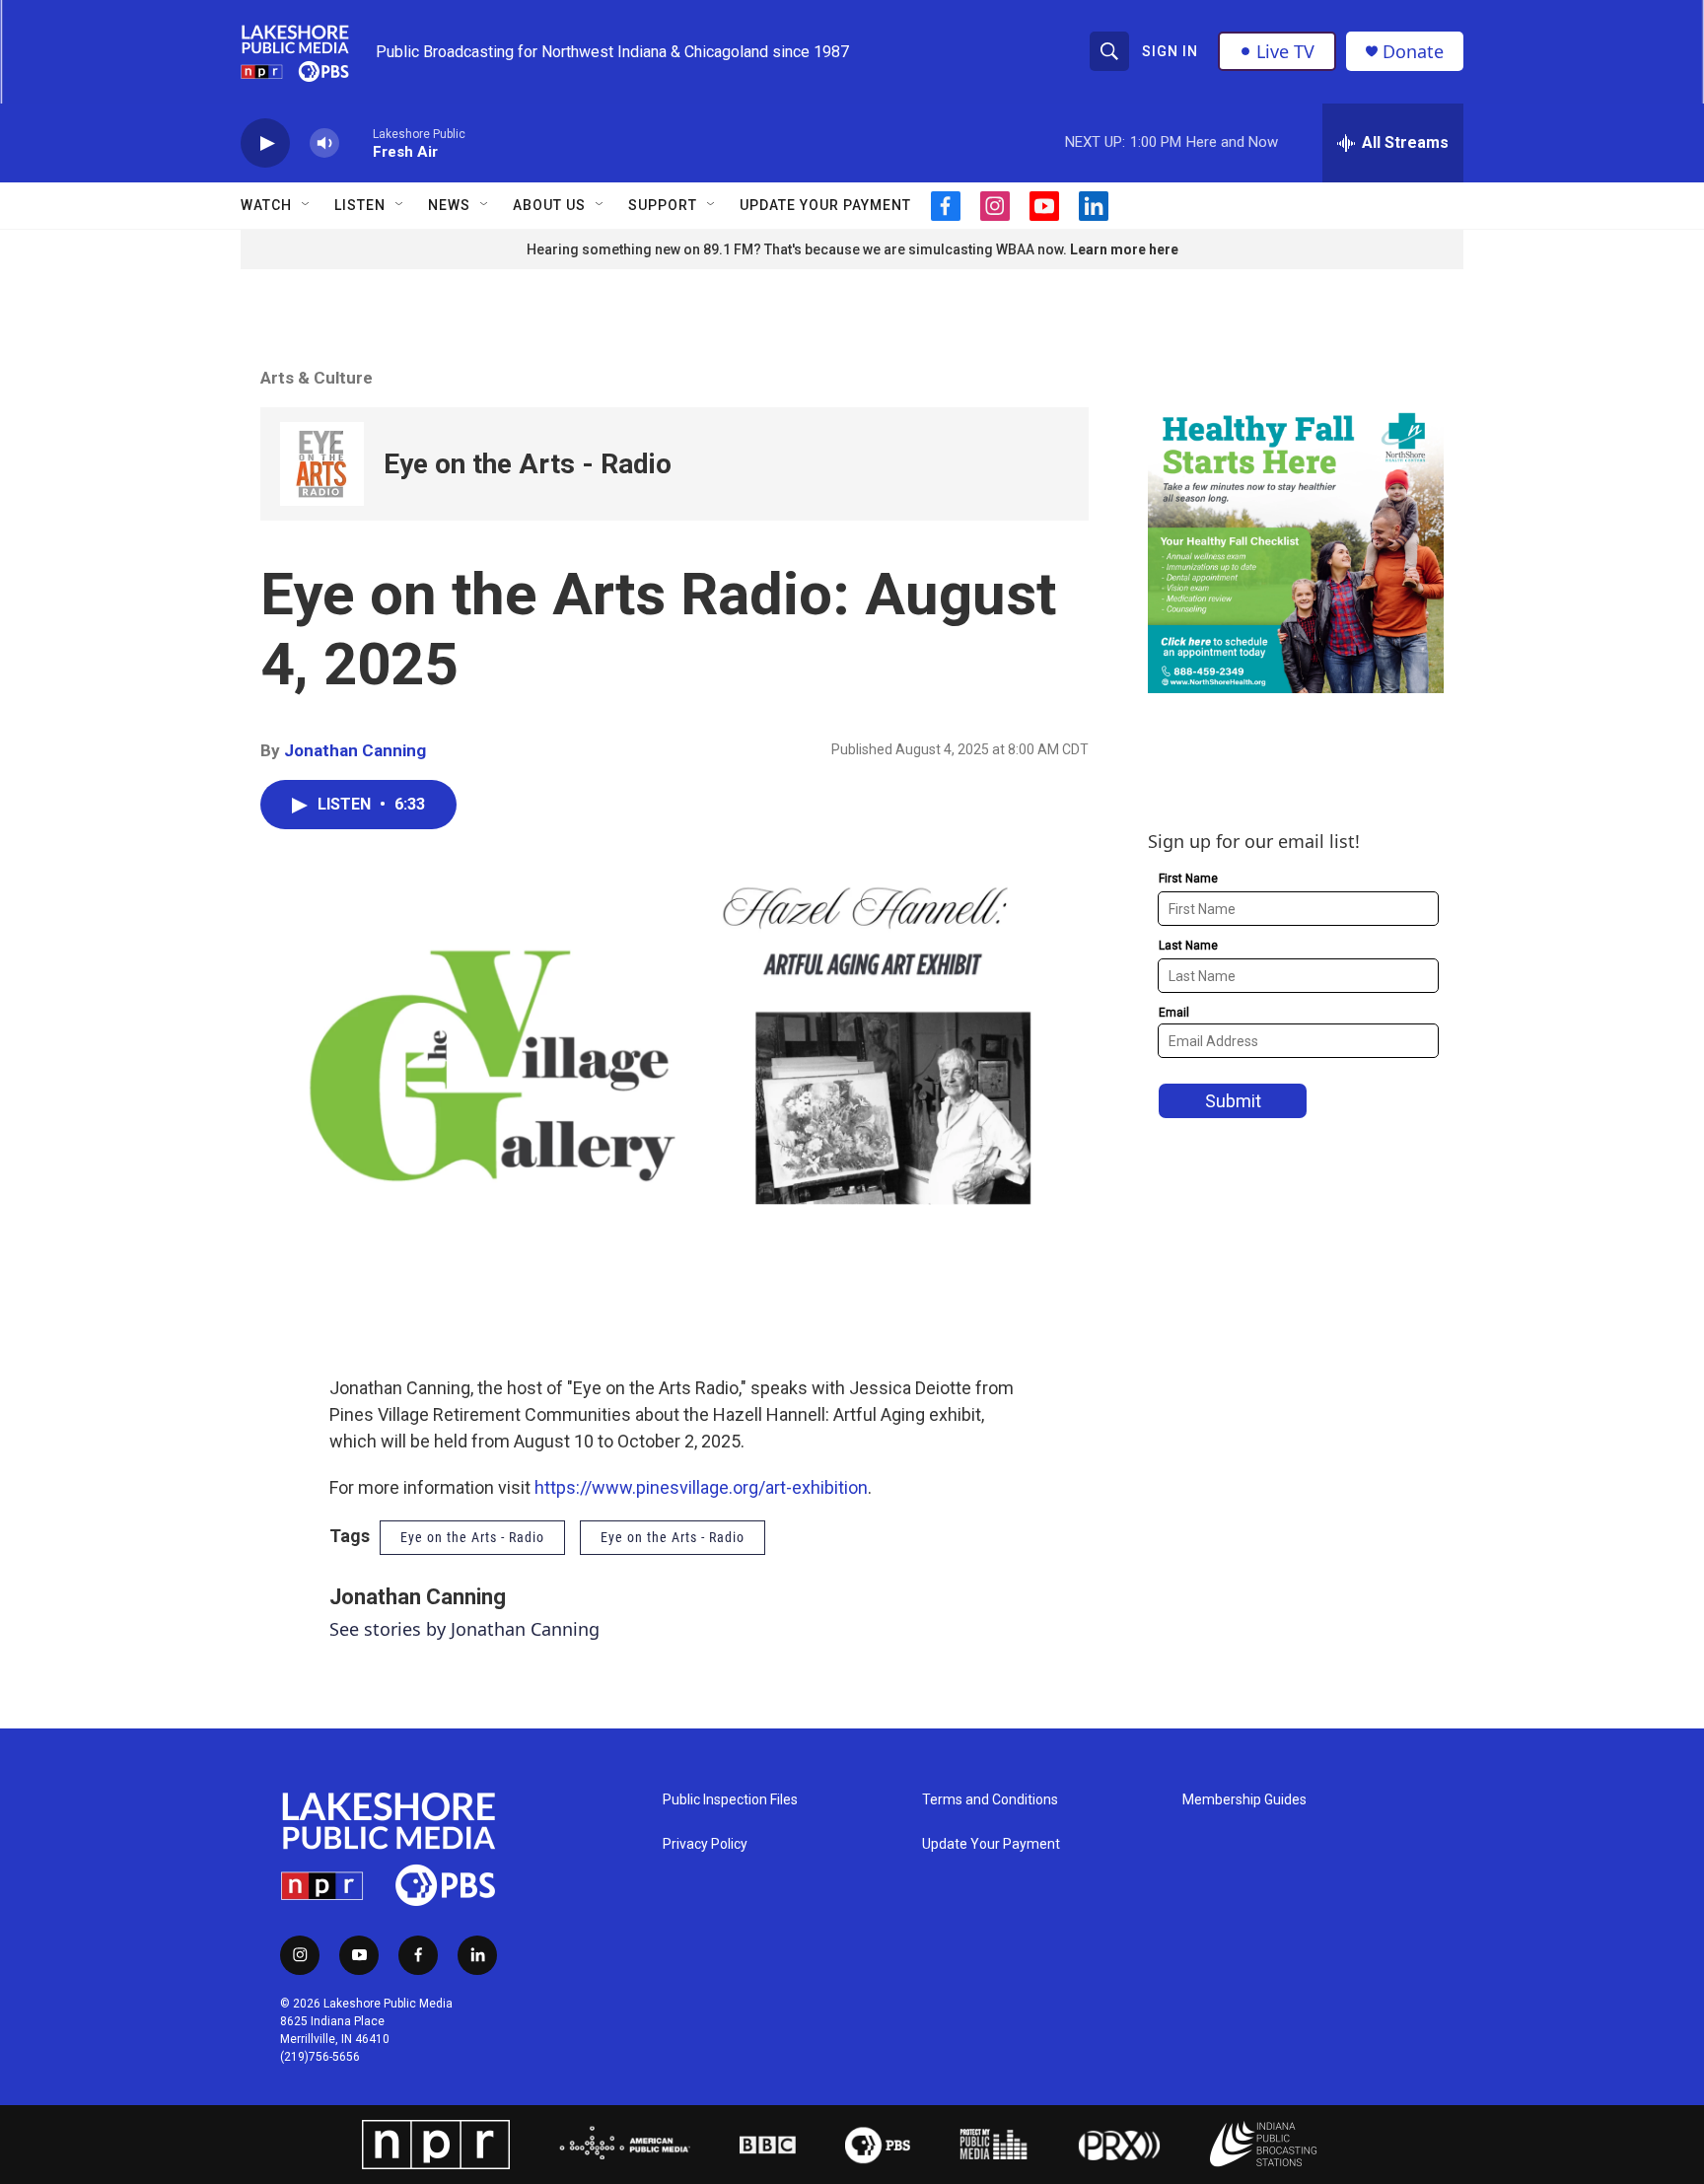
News (449, 205)
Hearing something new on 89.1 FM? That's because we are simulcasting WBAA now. (798, 249)
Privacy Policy (705, 1844)
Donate (1413, 52)
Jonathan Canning (355, 750)
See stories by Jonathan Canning (464, 1629)
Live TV (1285, 51)
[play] (265, 143)
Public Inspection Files (730, 1800)
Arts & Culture (317, 378)
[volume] (324, 143)
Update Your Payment (825, 205)
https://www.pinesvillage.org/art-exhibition (701, 1487)
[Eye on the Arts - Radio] (322, 464)
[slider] (356, 142)
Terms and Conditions (990, 1800)
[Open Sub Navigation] (307, 205)
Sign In (1170, 51)
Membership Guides (1244, 1800)
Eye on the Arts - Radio (528, 464)
